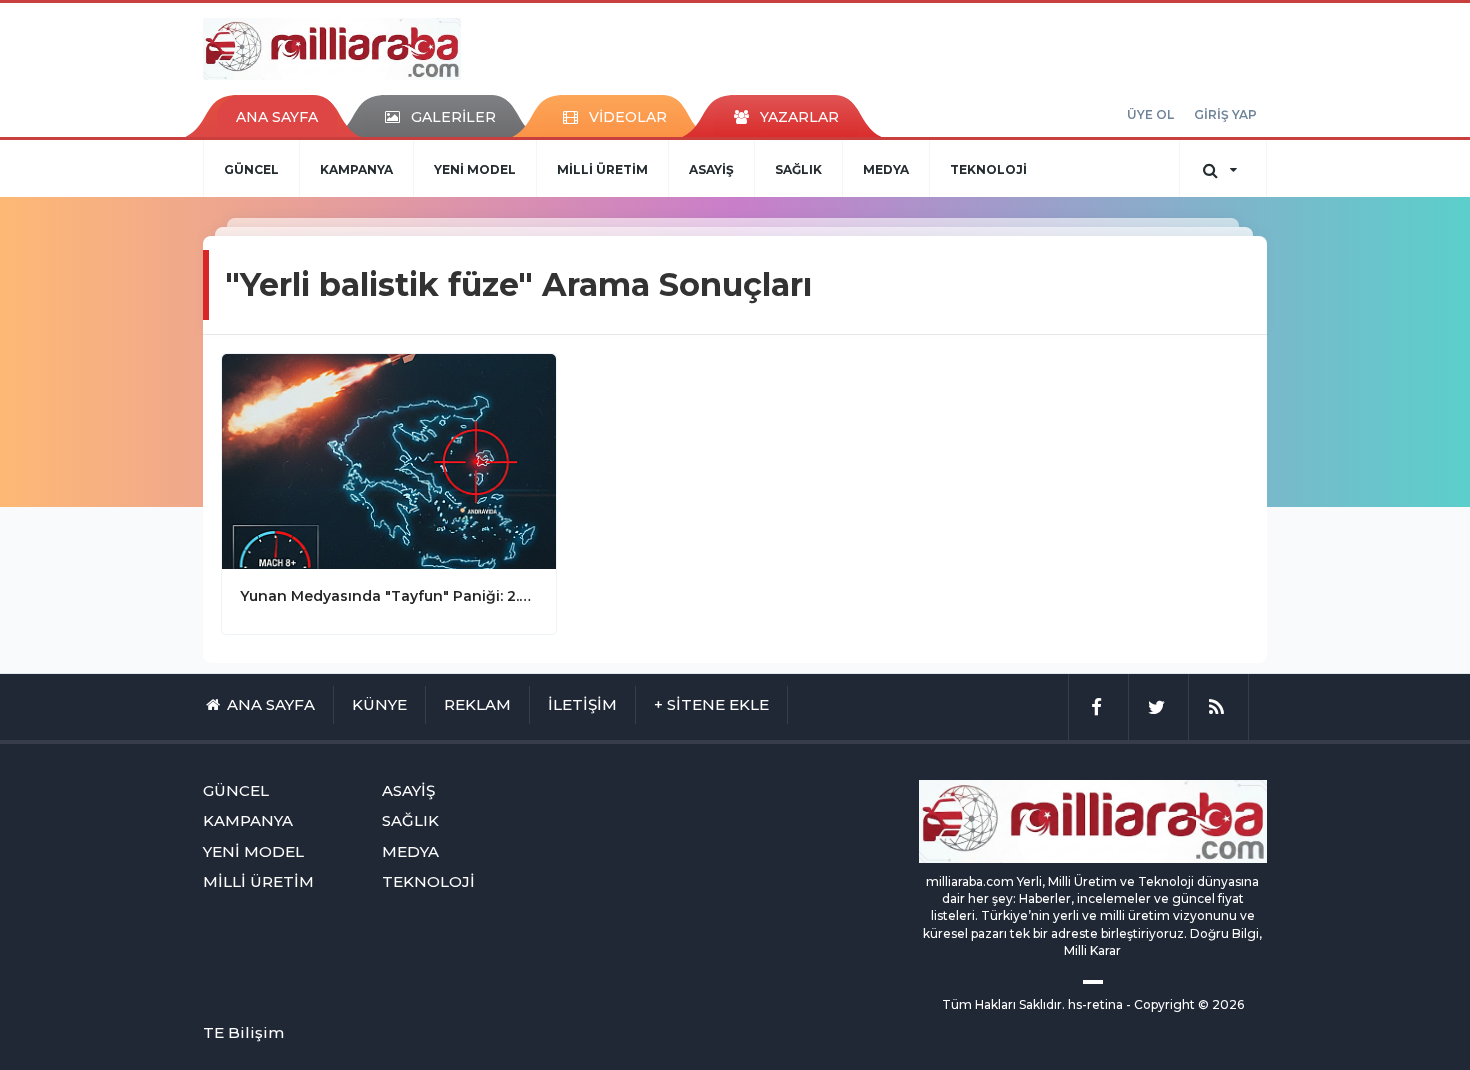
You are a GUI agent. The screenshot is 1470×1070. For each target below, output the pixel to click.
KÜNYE (379, 704)
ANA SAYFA (277, 117)
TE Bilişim (243, 1032)
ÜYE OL (1150, 114)
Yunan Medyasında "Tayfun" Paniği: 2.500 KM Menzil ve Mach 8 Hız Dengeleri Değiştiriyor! (389, 596)
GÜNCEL (251, 169)
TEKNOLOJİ (988, 169)
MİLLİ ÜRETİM (602, 169)
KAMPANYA (356, 169)
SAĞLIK (798, 169)
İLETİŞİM (582, 704)
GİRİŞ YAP (1225, 114)
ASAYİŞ (711, 169)
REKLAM (477, 704)
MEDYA (886, 169)
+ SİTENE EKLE (711, 704)
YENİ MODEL (475, 169)
